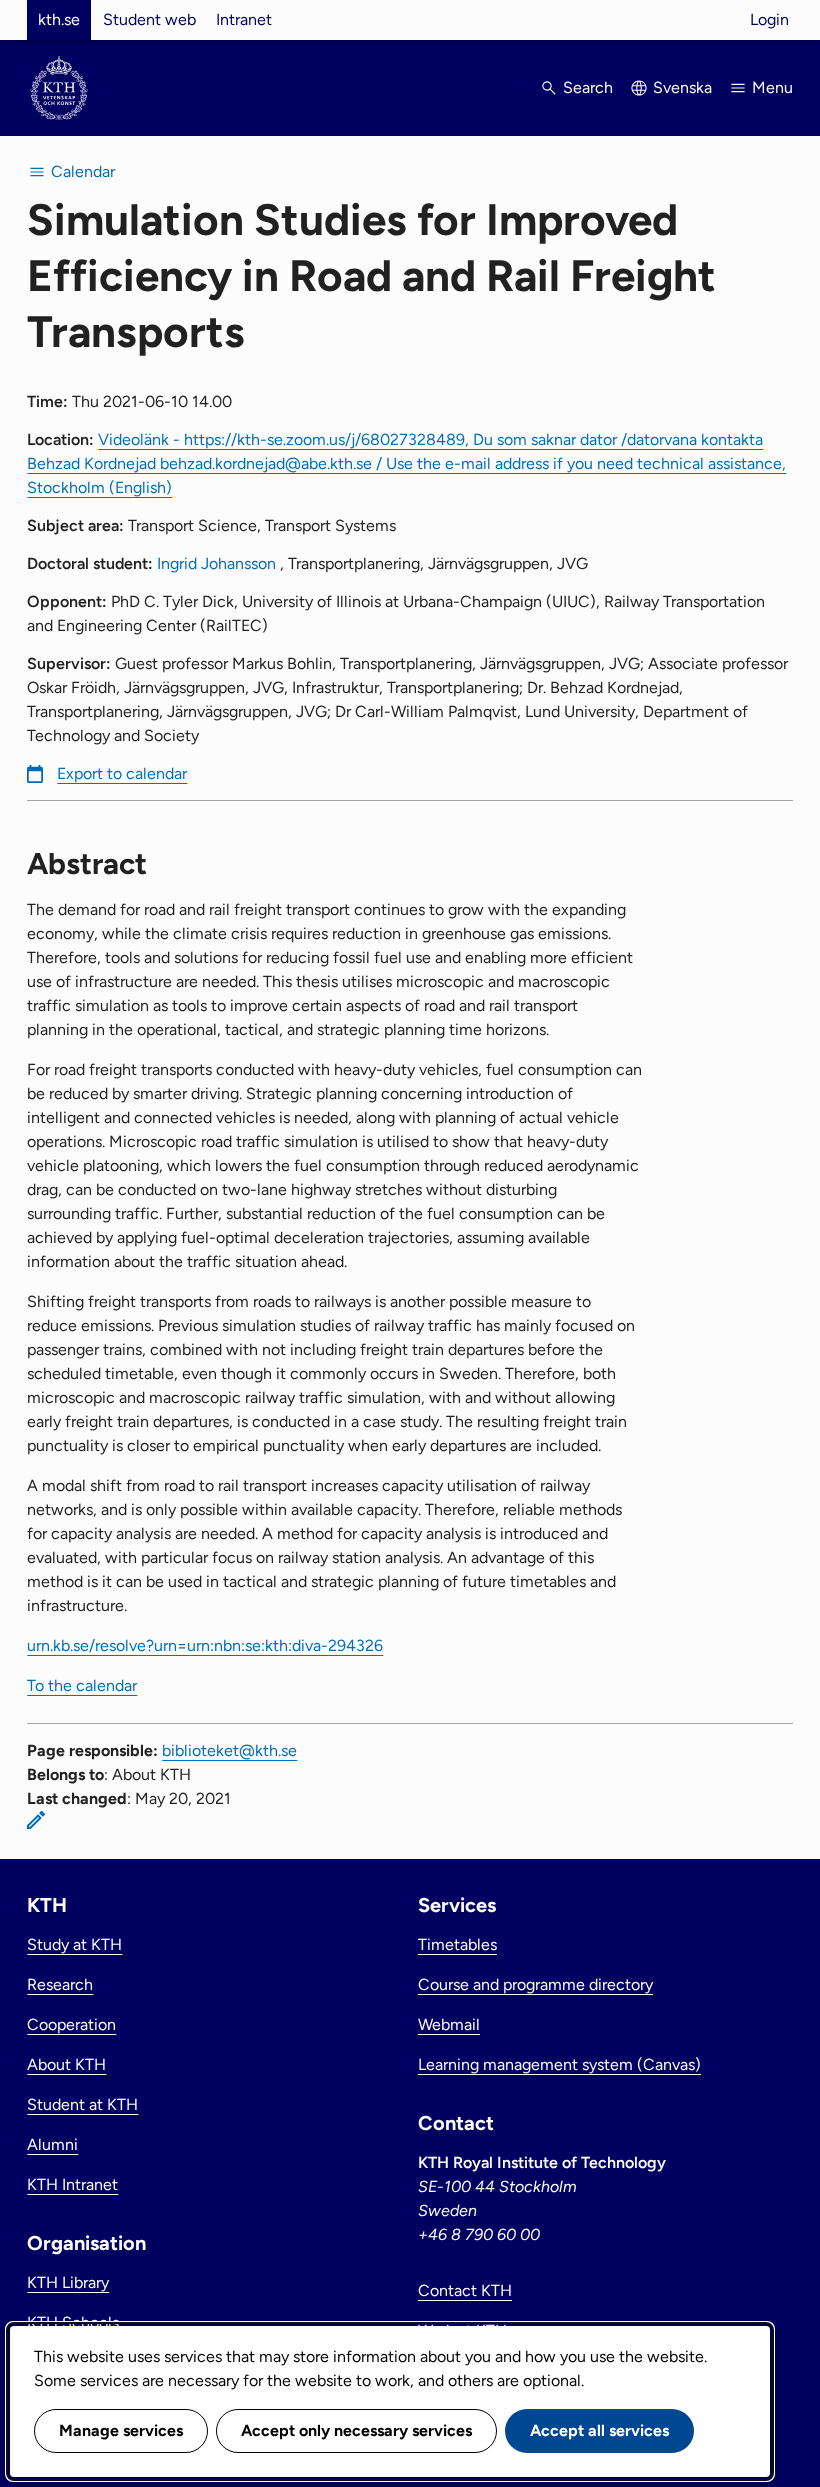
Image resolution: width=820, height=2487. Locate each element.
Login (769, 19)
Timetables (457, 1944)
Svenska (682, 87)
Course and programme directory (535, 1984)
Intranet (244, 19)
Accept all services (599, 2430)
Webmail (449, 2024)
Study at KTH (74, 1944)
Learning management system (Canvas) (559, 2064)
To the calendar (82, 1685)
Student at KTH (82, 2104)
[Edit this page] (36, 1820)
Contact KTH (465, 2290)
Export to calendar (122, 773)
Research (60, 1984)
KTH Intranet (72, 2184)
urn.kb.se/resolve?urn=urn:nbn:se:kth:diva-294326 (205, 1645)
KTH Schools (73, 2322)
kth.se (59, 19)
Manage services (121, 2430)
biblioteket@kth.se (229, 1750)
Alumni (52, 2144)
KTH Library (68, 2282)
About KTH (66, 2064)
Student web (149, 19)
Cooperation (71, 2024)
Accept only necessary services (356, 2430)
